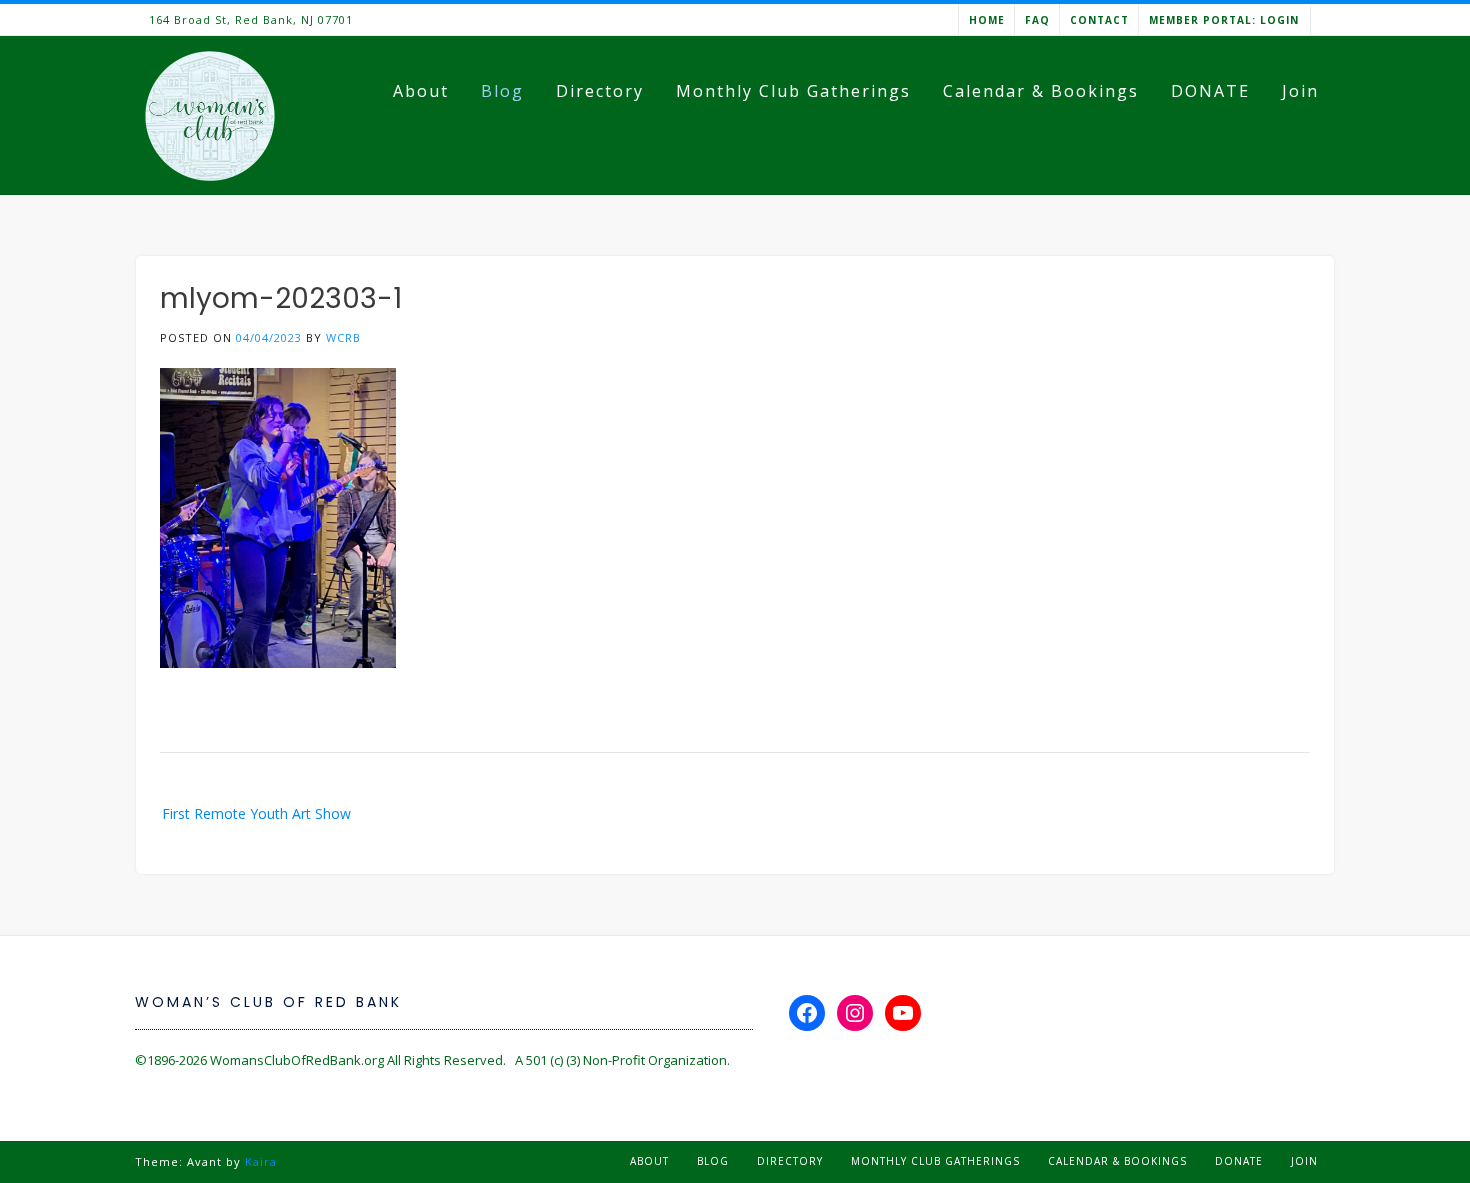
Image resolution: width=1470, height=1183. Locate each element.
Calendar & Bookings (1041, 91)
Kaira (261, 1161)
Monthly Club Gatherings (793, 91)
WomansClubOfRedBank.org (297, 1060)
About (421, 91)
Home (987, 20)
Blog (502, 91)
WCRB (343, 337)
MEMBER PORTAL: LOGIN (1224, 20)
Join (1300, 91)
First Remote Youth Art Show (256, 813)
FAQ (1037, 20)
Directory (600, 91)
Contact (1099, 20)
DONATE (1210, 91)
